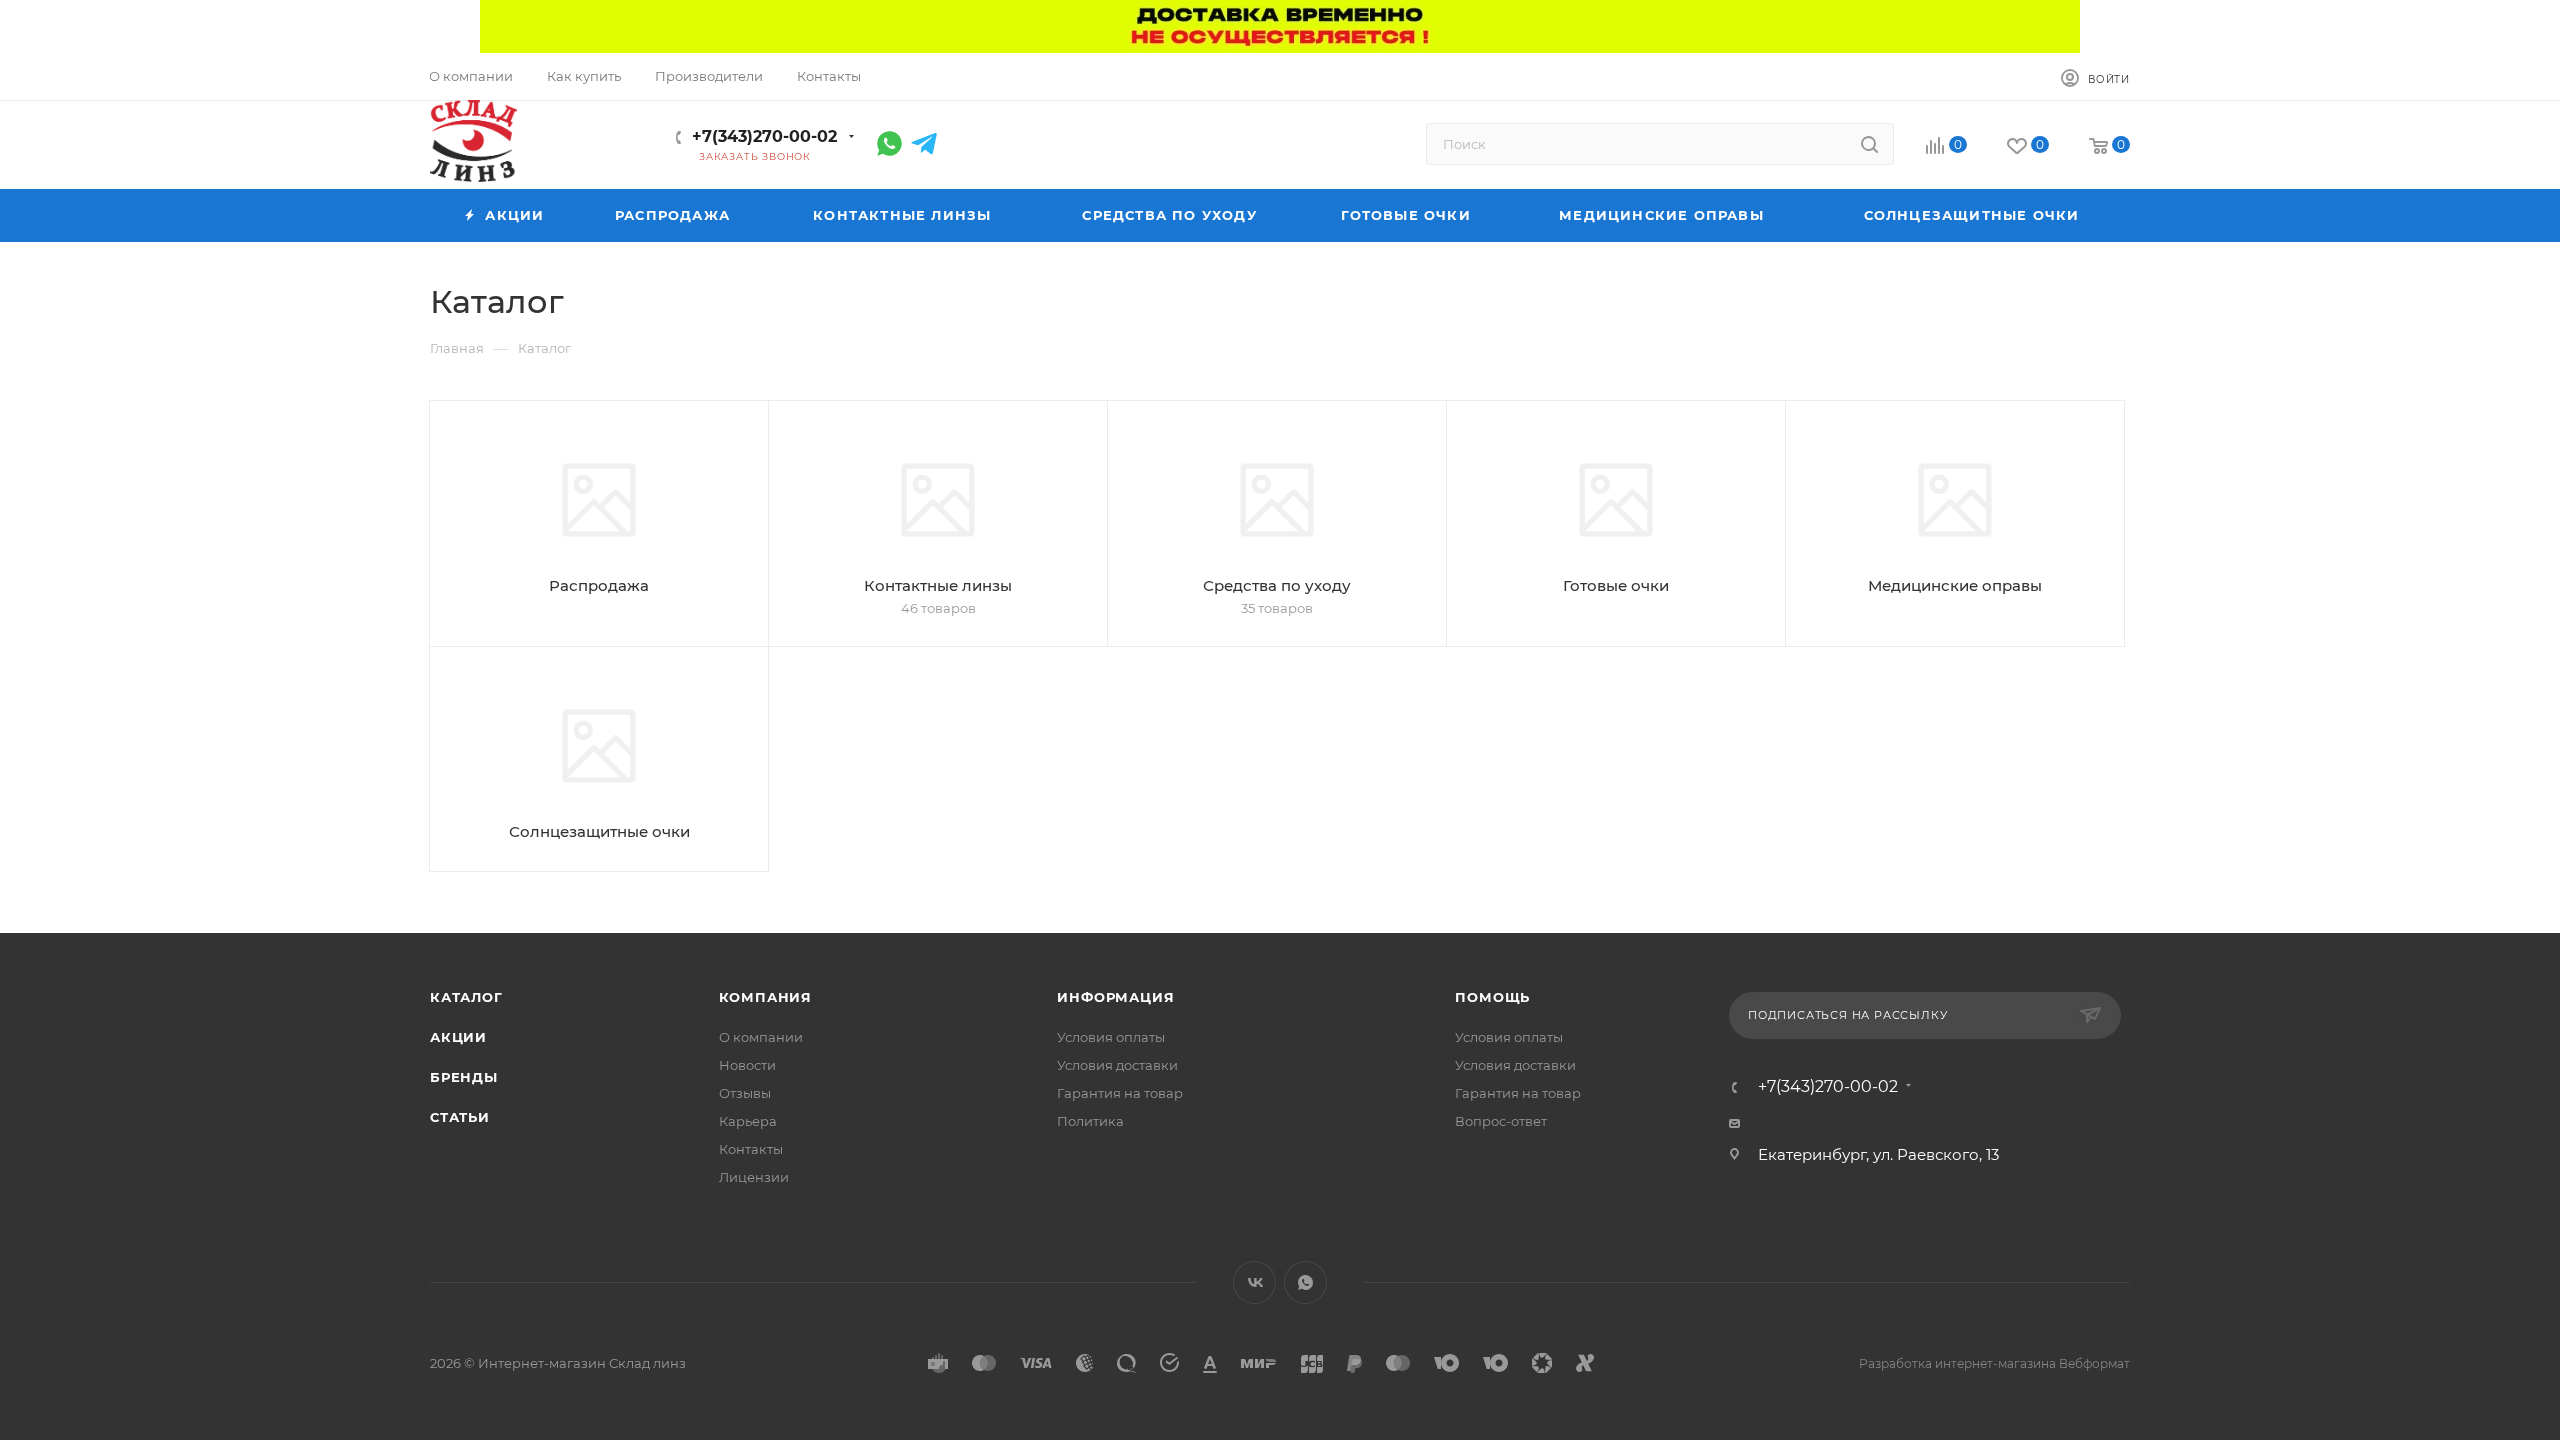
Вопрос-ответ (1501, 1121)
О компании (761, 1037)
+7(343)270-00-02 (764, 136)
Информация (1115, 997)
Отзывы (745, 1093)
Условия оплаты (1111, 1037)
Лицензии (754, 1177)
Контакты (751, 1149)
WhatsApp (1305, 1282)
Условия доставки (1117, 1065)
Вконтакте (1254, 1282)
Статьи (460, 1117)
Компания (765, 997)
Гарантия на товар (1120, 1093)
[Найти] (1869, 144)
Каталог (466, 997)
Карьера (748, 1121)
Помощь (1492, 997)
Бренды (464, 1077)
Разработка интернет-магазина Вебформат (1994, 1363)
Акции (458, 1037)
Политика (1090, 1121)
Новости (747, 1065)
